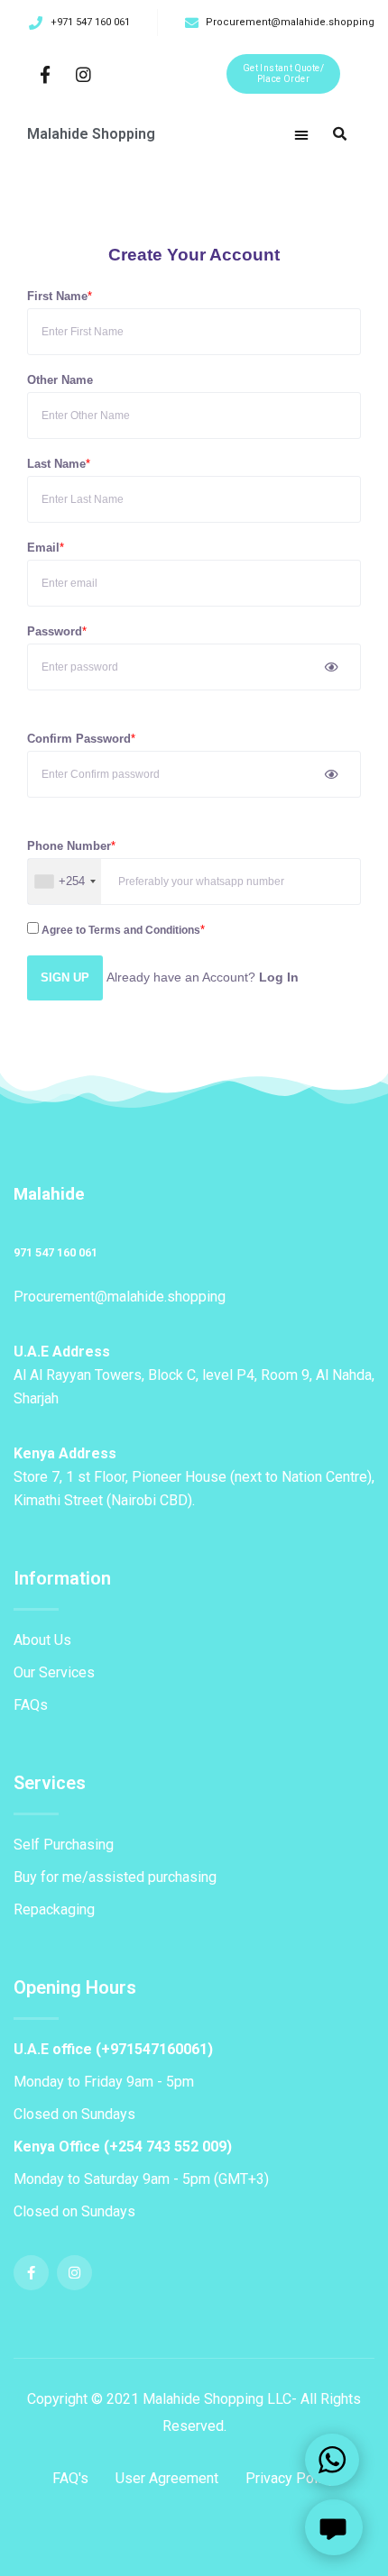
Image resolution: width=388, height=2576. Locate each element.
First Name (57, 296)
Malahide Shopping (91, 134)
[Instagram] (83, 74)
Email (43, 548)
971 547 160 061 (55, 1252)
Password (55, 631)
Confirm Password (79, 739)
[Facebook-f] (46, 74)
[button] (283, 74)
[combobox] (65, 882)
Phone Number (69, 846)
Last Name (56, 464)
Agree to (120, 930)
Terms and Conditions (144, 930)
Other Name (60, 380)
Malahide (49, 1194)
